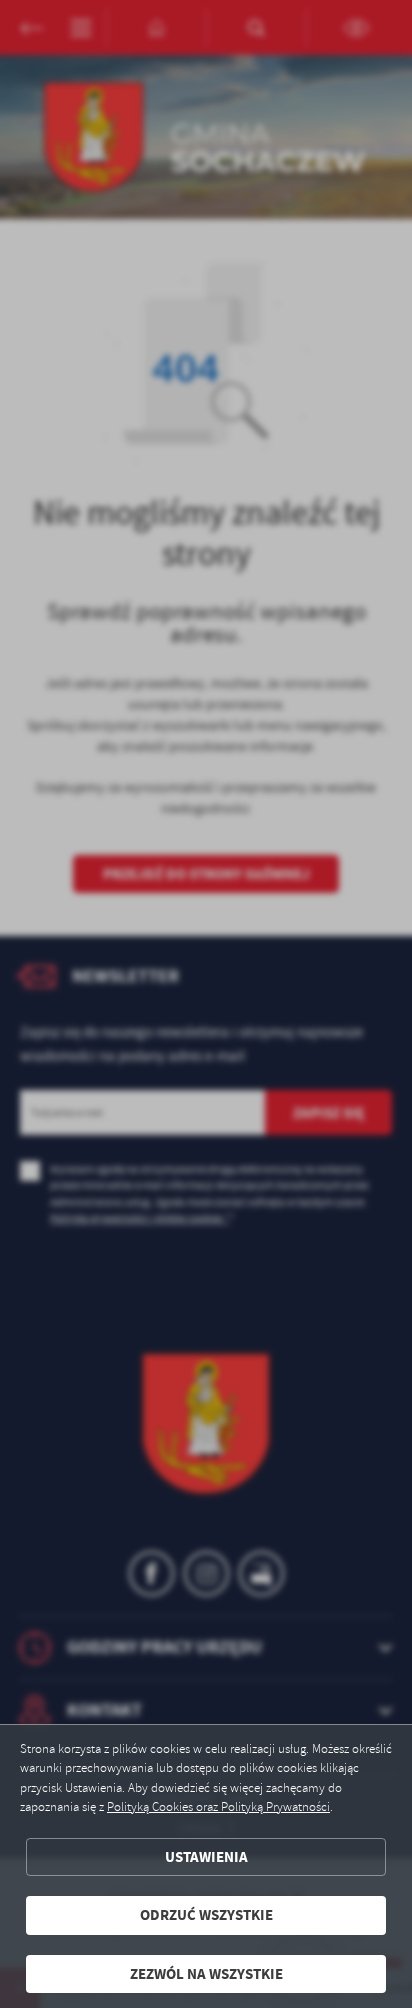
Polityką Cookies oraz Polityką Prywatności (218, 1807)
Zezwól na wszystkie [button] (206, 1974)
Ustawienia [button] (206, 1857)
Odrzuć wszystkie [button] (206, 1915)
